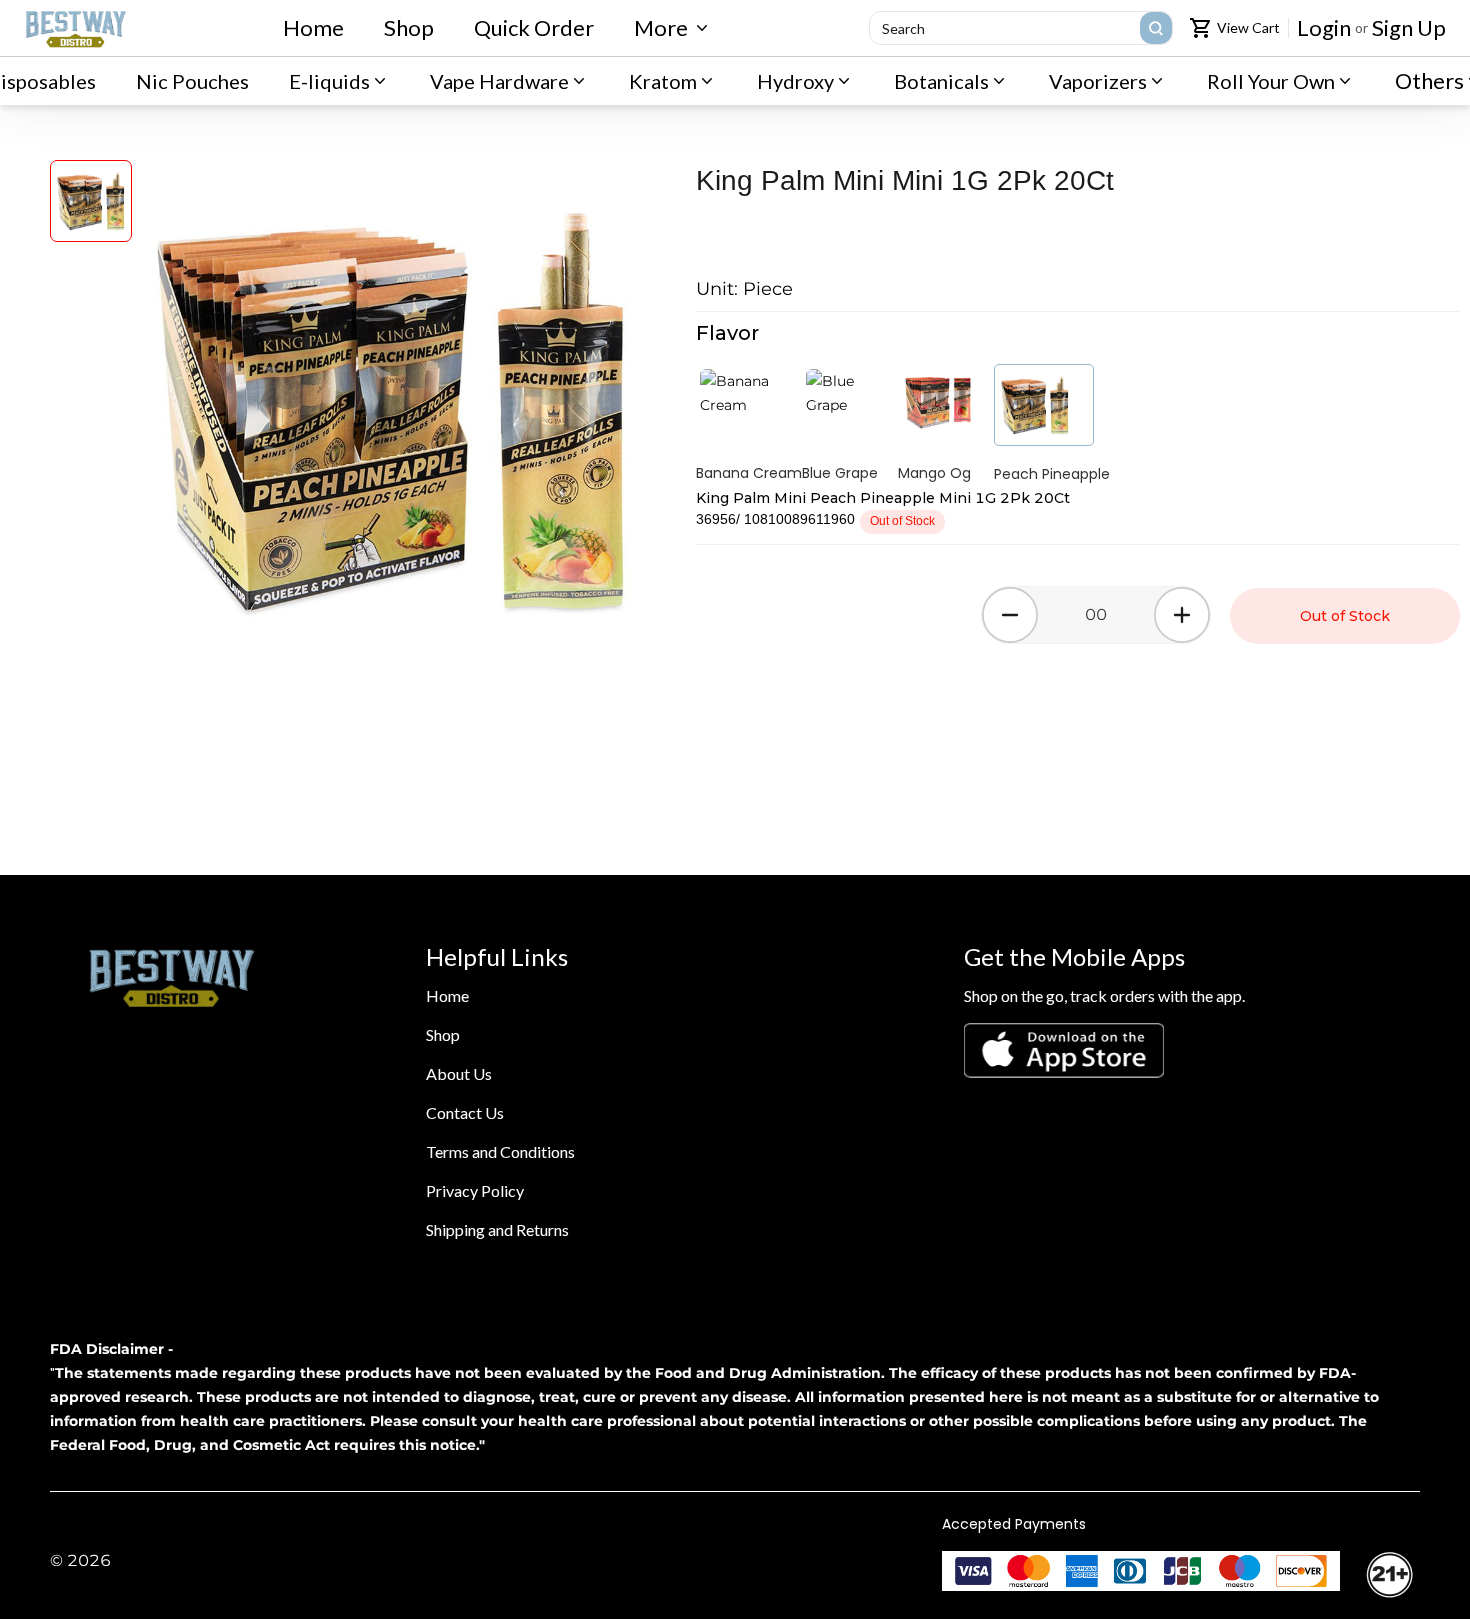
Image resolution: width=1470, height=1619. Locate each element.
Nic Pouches (192, 81)
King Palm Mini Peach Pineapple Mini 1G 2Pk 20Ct (883, 498)
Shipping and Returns (497, 1229)
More (661, 28)
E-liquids (329, 81)
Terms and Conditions (500, 1151)
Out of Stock (1345, 616)
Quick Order (534, 28)
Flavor (727, 333)
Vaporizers (1098, 81)
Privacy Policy (475, 1190)
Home (313, 28)
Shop (409, 28)
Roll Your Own (1271, 81)
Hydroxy (795, 81)
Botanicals (941, 81)
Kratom (663, 81)
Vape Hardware (499, 81)
